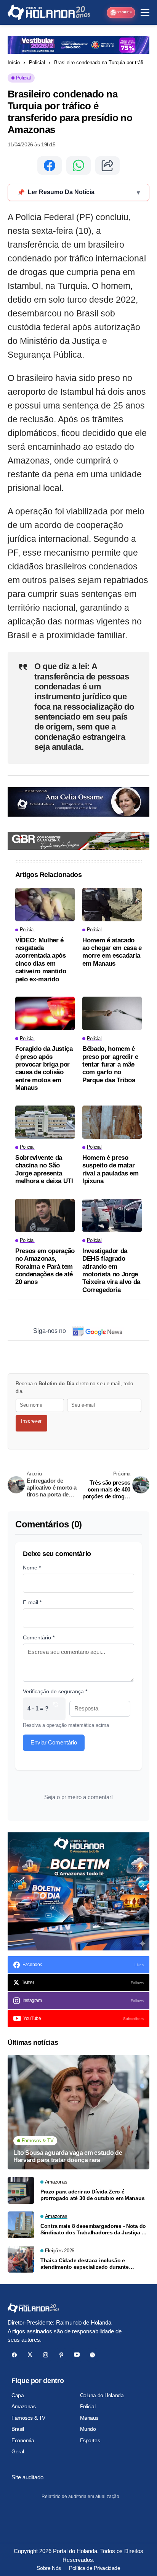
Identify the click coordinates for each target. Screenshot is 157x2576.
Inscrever (31, 1421)
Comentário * (39, 1637)
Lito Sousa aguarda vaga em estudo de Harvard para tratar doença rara (68, 2156)
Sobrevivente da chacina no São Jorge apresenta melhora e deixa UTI (44, 1169)
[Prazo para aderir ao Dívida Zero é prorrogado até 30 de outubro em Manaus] (21, 2190)
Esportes (90, 2440)
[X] (30, 2355)
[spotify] (92, 2355)
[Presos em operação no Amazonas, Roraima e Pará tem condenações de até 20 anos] (45, 1216)
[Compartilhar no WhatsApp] (78, 165)
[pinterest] (61, 2355)
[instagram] (46, 2355)
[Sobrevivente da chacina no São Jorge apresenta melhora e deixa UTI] (45, 1122)
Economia (23, 2440)
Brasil (18, 2429)
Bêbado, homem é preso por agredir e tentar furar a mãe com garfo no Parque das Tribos (110, 1064)
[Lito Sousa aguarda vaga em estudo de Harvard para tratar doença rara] (78, 2112)
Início (14, 62)
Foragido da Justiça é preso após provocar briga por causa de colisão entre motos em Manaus (44, 1068)
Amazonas (24, 2406)
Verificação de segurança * (55, 1691)
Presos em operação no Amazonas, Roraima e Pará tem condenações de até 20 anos (45, 1267)
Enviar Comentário (54, 1742)
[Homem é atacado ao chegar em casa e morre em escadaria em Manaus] (112, 905)
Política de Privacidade (95, 2568)
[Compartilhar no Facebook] (50, 165)
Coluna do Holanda (102, 2395)
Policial (37, 62)
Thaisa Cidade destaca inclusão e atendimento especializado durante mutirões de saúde (85, 2264)
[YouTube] (77, 2355)
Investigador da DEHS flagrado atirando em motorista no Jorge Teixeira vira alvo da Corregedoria (111, 1270)
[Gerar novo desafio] (56, 1709)
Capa (18, 2395)
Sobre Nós (49, 2568)
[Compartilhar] (107, 165)
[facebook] (14, 2355)
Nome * (32, 1568)
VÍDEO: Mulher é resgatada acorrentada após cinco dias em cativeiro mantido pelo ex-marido (41, 960)
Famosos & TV (28, 2418)
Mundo (88, 2429)
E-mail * (32, 1602)
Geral (18, 2451)
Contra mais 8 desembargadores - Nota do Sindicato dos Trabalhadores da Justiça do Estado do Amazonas (94, 2229)
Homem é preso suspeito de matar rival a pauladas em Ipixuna (111, 1169)
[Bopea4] (49, 12)
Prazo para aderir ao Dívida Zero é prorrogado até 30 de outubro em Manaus (92, 2195)
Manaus (89, 2418)
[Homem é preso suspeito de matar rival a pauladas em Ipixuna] (112, 1122)
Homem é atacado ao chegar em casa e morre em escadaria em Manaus (112, 952)
